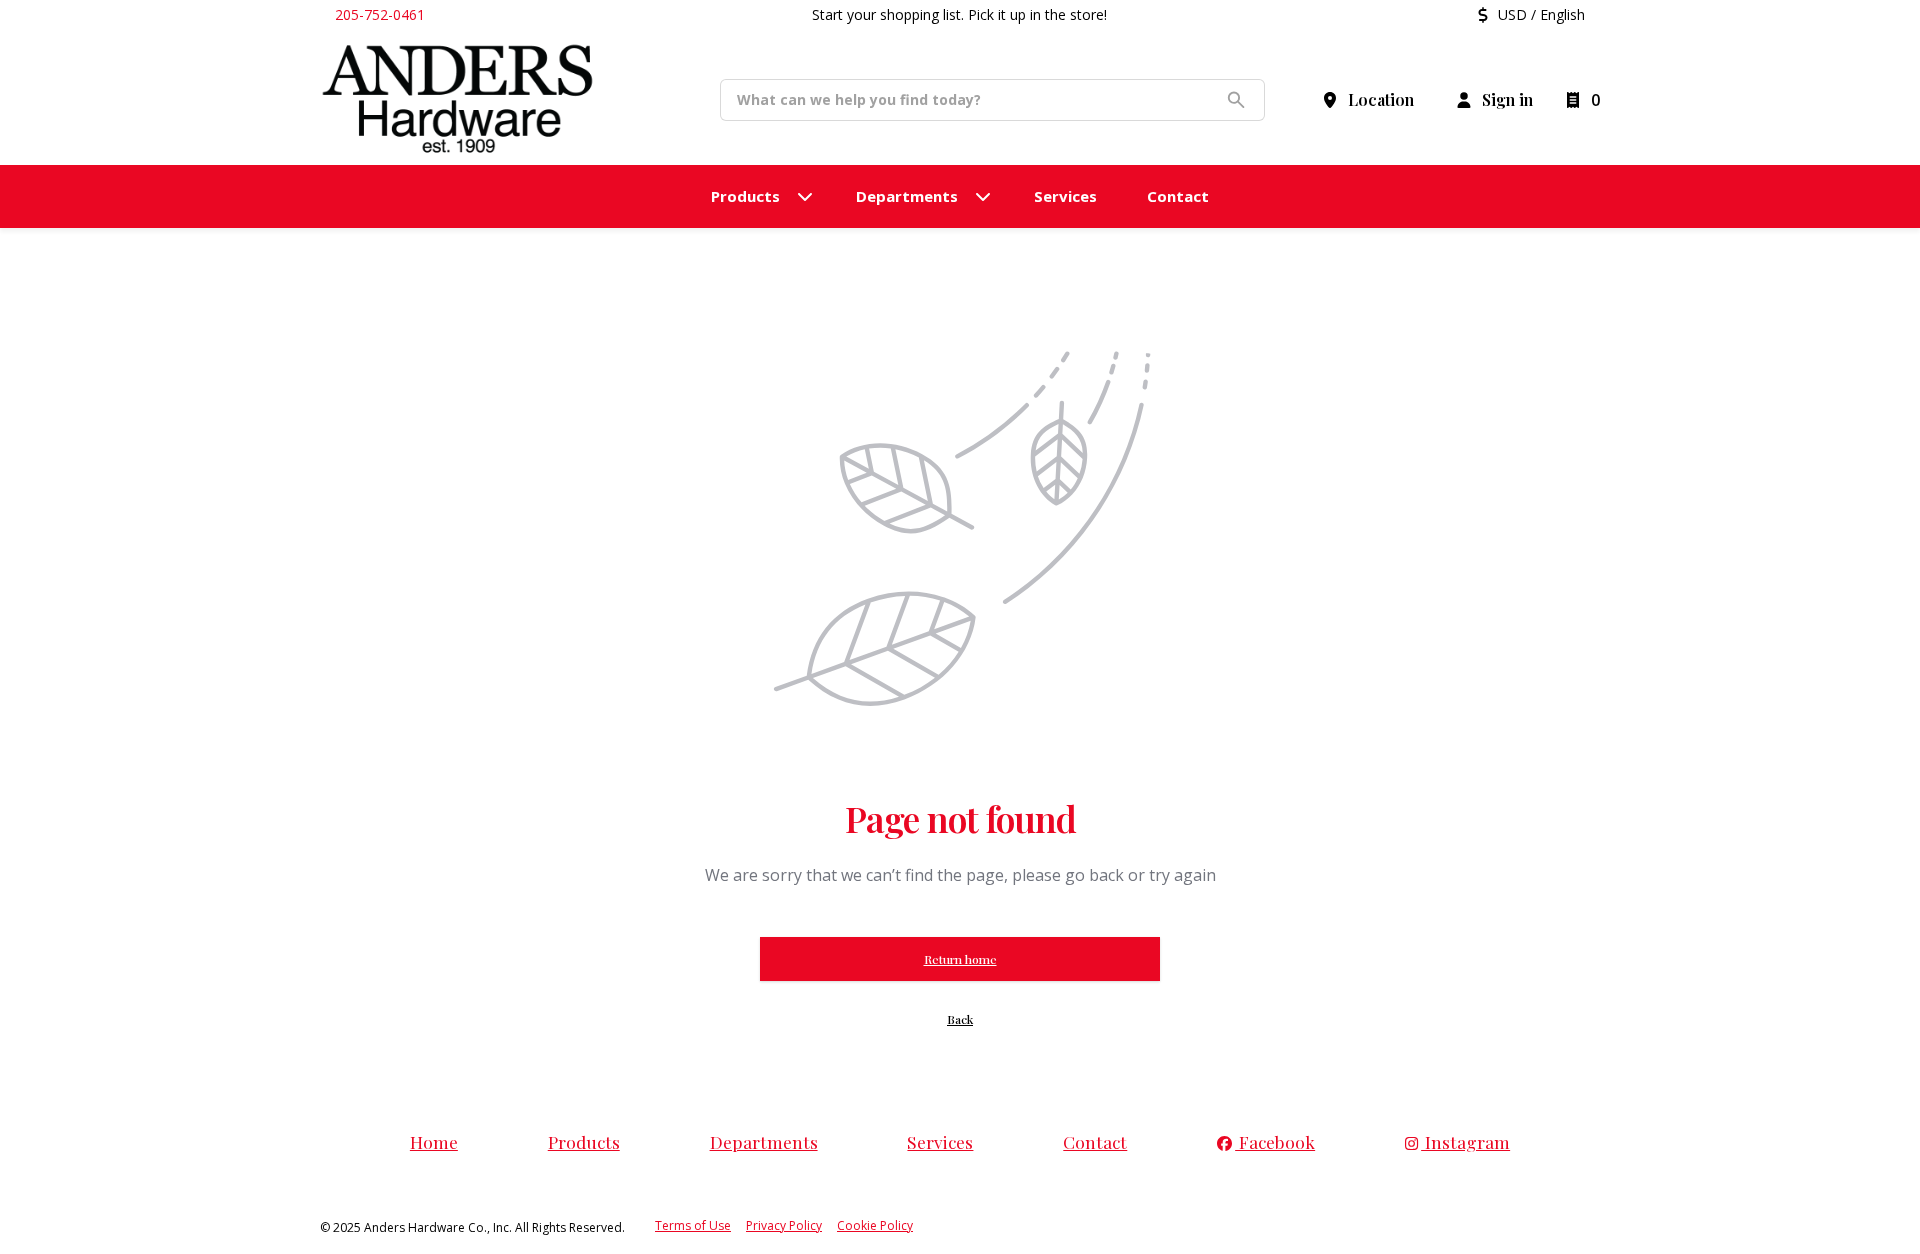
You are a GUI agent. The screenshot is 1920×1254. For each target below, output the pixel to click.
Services (940, 1141)
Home (434, 1141)
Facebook (1275, 1141)
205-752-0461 (380, 14)
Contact (1095, 1141)
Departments (764, 1141)
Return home (960, 959)
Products (584, 1141)
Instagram (1465, 1141)
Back (960, 1019)
